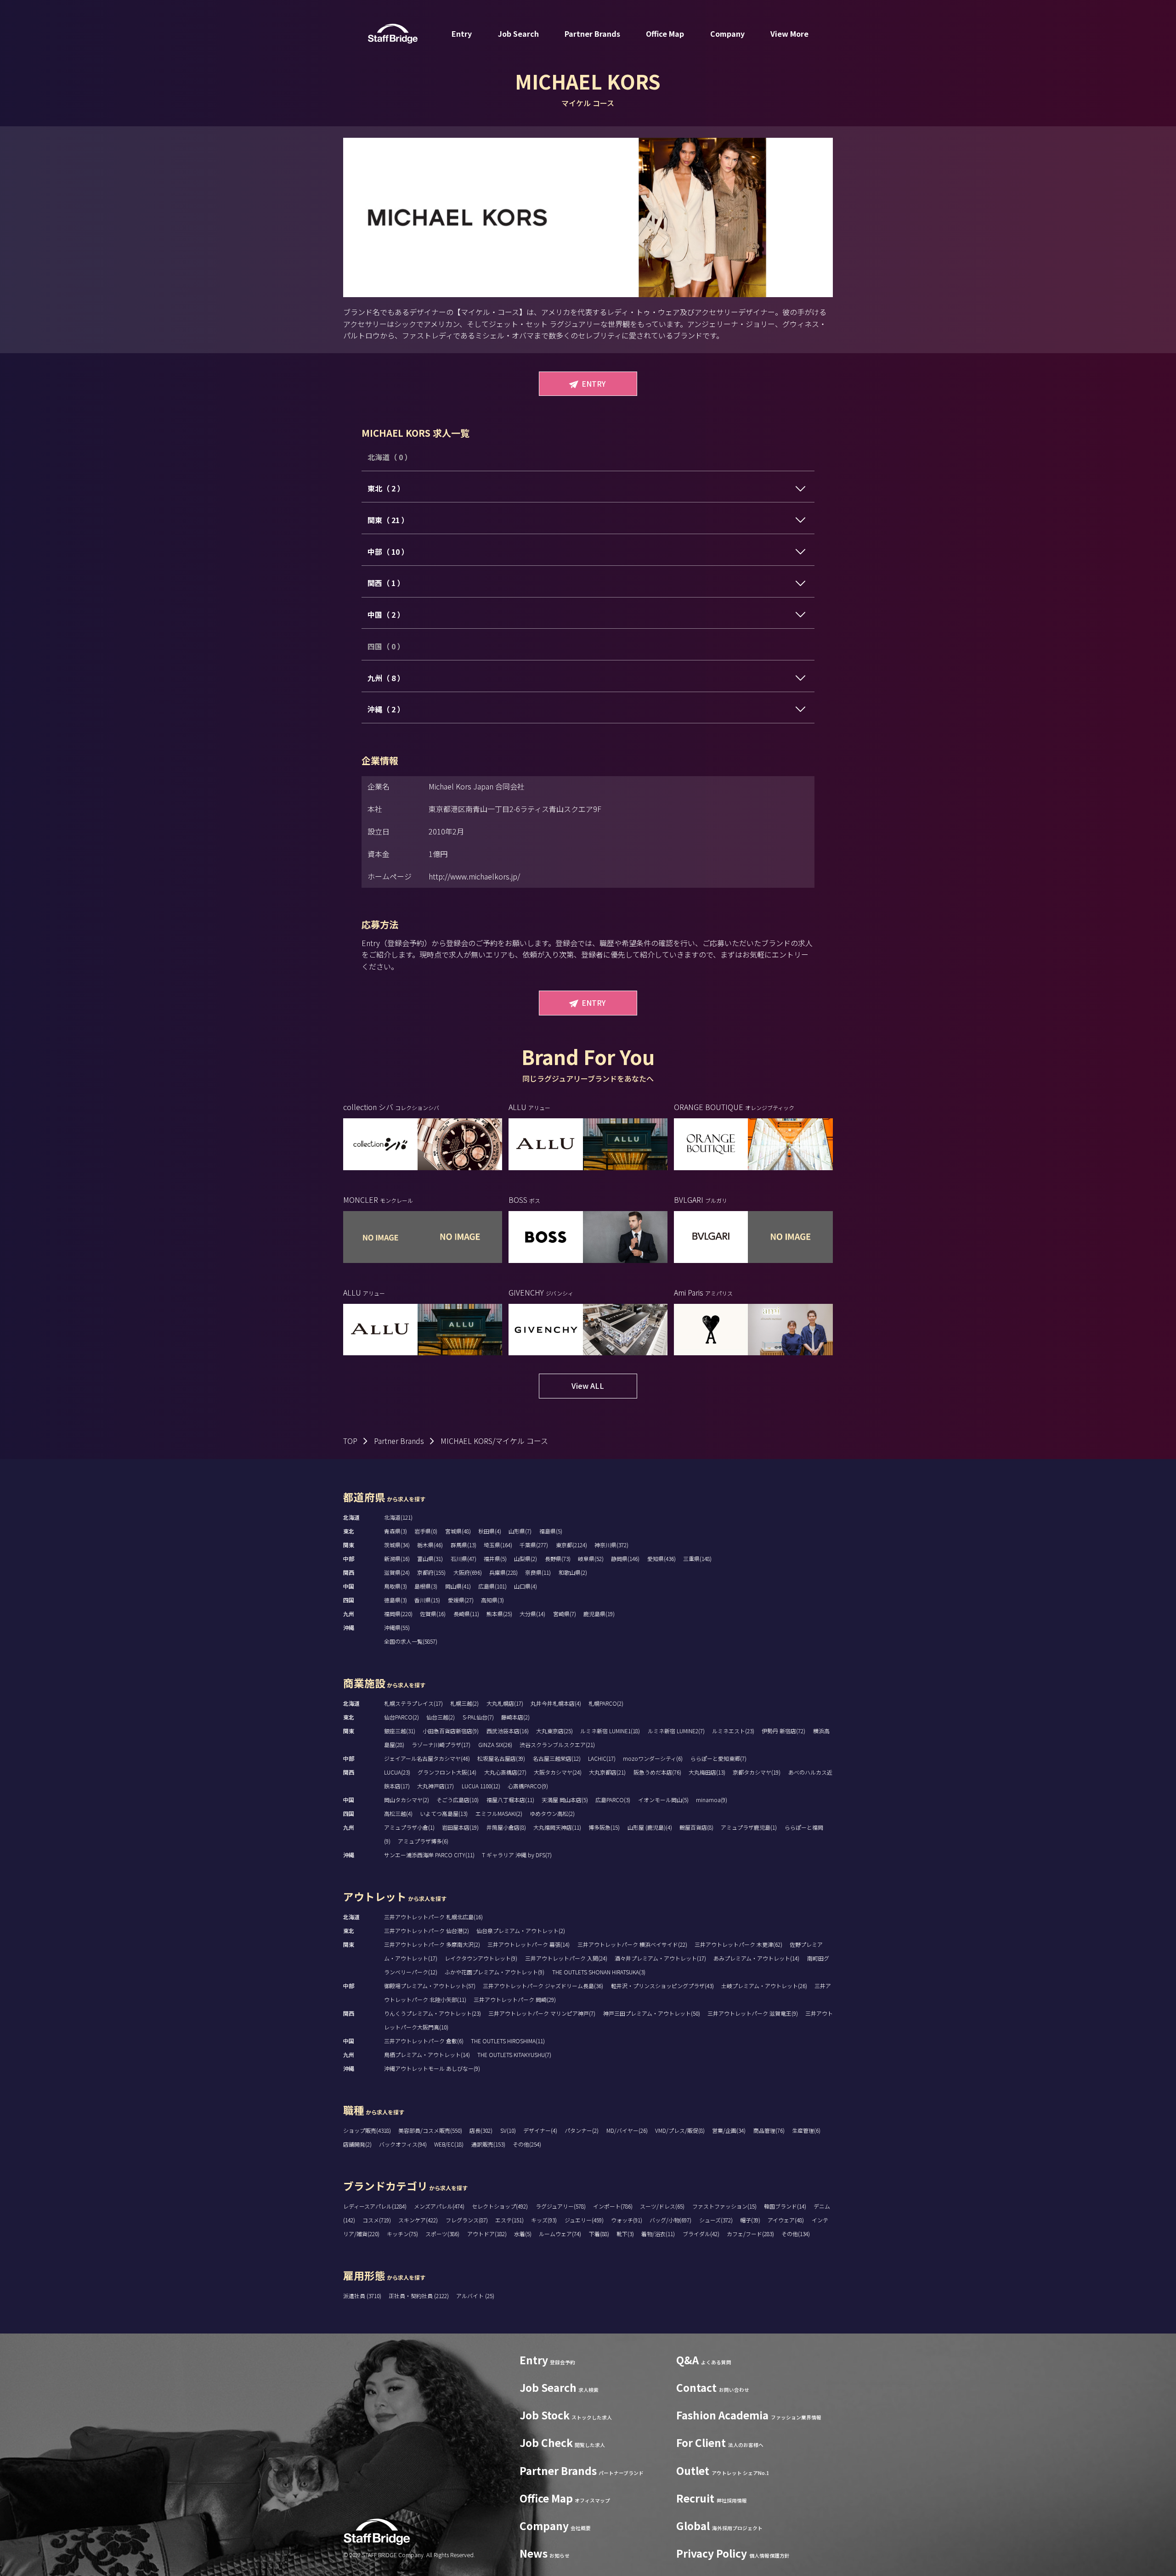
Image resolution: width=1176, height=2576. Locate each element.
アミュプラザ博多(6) (423, 1841)
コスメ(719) (377, 2220)
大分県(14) (532, 1614)
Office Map (665, 34)
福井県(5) (495, 1559)
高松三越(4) (398, 1813)
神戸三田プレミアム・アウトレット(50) (652, 2013)
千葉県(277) (534, 1545)
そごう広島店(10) (458, 1800)
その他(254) (527, 2144)
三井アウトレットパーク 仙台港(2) (427, 1931)
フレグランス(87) (467, 2220)
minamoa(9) (712, 1800)
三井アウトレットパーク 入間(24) (566, 1958)
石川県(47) (464, 1559)
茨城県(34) (397, 1545)
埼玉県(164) (498, 1545)
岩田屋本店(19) (460, 1827)
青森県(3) (396, 1531)
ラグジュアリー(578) (561, 2206)
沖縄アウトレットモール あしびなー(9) (432, 2068)
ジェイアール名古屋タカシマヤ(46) (427, 1758)
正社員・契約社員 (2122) (419, 2296)
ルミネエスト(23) (733, 1731)
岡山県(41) (458, 1586)
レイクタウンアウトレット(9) (481, 1958)
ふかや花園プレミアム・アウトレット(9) (495, 1972)
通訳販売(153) (488, 2144)
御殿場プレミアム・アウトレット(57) (430, 1986)
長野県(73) (558, 1559)
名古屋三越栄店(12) (557, 1758)
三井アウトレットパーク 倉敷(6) (424, 2041)
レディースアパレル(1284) (375, 2206)
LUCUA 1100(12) (481, 1786)
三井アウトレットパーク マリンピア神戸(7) (542, 2013)
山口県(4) (526, 1586)
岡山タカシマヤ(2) (407, 1800)
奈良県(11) (538, 1572)
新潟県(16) (397, 1559)
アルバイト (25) (475, 2296)
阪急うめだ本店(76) (657, 1772)
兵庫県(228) (503, 1572)
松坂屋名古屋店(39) (501, 1758)
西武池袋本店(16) (508, 1731)
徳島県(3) (396, 1600)
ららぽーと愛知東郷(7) (718, 1758)
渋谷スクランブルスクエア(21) (557, 1745)
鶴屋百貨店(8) (696, 1827)
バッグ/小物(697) (670, 2220)
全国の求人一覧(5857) (411, 1641)
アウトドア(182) (487, 2234)
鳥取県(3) (396, 1586)
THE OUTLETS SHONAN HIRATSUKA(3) (599, 1972)
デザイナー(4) (540, 2130)
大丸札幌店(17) (505, 1703)
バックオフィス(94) (403, 2144)
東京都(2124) (571, 1545)
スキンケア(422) (418, 2220)
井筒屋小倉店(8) (506, 1827)
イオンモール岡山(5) (663, 1800)
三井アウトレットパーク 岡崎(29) (515, 1999)
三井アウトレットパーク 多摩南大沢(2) (432, 1944)
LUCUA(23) (397, 1772)
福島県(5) (551, 1531)
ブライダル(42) (701, 2234)
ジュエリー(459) (584, 2220)
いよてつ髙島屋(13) (444, 1813)
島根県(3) (426, 1586)
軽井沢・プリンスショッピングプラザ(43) (662, 1986)
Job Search (518, 34)
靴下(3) (625, 2234)
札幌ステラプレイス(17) (413, 1703)
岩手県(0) (426, 1531)
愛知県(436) (661, 1559)
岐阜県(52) (591, 1559)
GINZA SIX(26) (495, 1745)
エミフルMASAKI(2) (499, 1813)
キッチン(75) (402, 2234)
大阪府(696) (468, 1572)
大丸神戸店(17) (435, 1786)
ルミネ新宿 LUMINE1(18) (610, 1731)
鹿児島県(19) (599, 1614)
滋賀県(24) (397, 1572)
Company (727, 34)
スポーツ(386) (442, 2234)
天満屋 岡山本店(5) (565, 1800)
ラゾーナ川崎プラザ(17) (441, 1745)
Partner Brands (592, 34)
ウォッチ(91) (627, 2220)
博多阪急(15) (604, 1827)
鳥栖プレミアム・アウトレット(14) (427, 2055)
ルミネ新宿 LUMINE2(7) (676, 1731)
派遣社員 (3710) (363, 2296)
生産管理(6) (806, 2130)
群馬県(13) (464, 1545)
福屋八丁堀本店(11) (510, 1800)
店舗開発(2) (357, 2144)
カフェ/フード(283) (750, 2234)
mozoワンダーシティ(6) (653, 1758)
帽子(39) (750, 2220)
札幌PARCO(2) (606, 1703)
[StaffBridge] (393, 34)
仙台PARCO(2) (401, 1717)
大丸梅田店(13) (707, 1772)
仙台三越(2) (441, 1717)
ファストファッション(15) (724, 2206)
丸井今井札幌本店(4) (556, 1703)
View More (789, 34)
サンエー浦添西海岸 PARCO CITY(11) (429, 1855)
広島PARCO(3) (613, 1800)
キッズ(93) (544, 2220)
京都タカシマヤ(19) (757, 1772)
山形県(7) (520, 1531)
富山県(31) (430, 1559)
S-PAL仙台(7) (478, 1717)
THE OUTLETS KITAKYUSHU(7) (514, 2055)
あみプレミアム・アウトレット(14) (756, 1958)
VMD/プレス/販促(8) (680, 2130)
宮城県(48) (458, 1531)
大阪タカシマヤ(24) (558, 1772)
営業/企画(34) (729, 2130)
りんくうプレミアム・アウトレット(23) (433, 2013)
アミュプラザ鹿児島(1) (749, 1827)
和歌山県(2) (573, 1572)
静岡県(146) (625, 1559)
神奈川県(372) (611, 1545)
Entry (462, 34)
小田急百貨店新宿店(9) (451, 1731)
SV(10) (508, 2130)
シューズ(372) (716, 2220)
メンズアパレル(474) (439, 2206)
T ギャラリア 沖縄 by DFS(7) (517, 1855)
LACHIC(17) (602, 1758)
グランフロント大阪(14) (447, 1772)
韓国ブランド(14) (785, 2206)
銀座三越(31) (400, 1731)
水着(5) (523, 2234)
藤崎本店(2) (515, 1717)
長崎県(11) (466, 1614)
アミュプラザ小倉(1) (409, 1827)
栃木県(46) (430, 1545)
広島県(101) (492, 1586)
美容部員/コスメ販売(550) (430, 2130)
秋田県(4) (490, 1531)
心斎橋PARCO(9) (528, 1786)
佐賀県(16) (433, 1614)
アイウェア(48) (786, 2220)
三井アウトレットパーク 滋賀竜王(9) (753, 2013)
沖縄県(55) (397, 1627)
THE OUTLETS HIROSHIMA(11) (508, 2041)
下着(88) (599, 2234)
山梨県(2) (526, 1559)
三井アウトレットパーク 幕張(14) (529, 1944)
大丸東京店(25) (554, 1731)
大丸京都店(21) (607, 1772)
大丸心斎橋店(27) (505, 1772)
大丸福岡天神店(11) (557, 1827)
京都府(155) (431, 1572)
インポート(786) (613, 2206)
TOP (350, 1441)
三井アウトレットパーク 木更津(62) (738, 1944)
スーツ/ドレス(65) (662, 2206)
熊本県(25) (499, 1614)
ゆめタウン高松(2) (552, 1813)
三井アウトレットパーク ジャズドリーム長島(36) (543, 1986)
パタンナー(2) (582, 2130)
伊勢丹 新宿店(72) (783, 1731)
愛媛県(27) (461, 1600)
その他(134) (796, 2234)
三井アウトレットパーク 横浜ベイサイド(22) (632, 1944)
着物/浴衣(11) (658, 2234)
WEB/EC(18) (449, 2144)
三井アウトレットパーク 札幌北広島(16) (433, 1917)
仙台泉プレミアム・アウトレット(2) (521, 1931)
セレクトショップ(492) (500, 2206)
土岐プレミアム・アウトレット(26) (764, 1986)
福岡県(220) (398, 1614)
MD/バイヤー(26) (627, 2130)
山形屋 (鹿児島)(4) (650, 1827)
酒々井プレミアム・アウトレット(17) (660, 1958)
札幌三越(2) (464, 1703)
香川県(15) (427, 1600)
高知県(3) (492, 1600)
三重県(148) (697, 1559)
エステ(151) (509, 2220)
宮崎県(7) (565, 1614)
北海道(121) (398, 1517)
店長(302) (481, 2130)
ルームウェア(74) (560, 2234)
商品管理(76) (769, 2130)
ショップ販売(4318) (367, 2130)
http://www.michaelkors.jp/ (474, 876)
